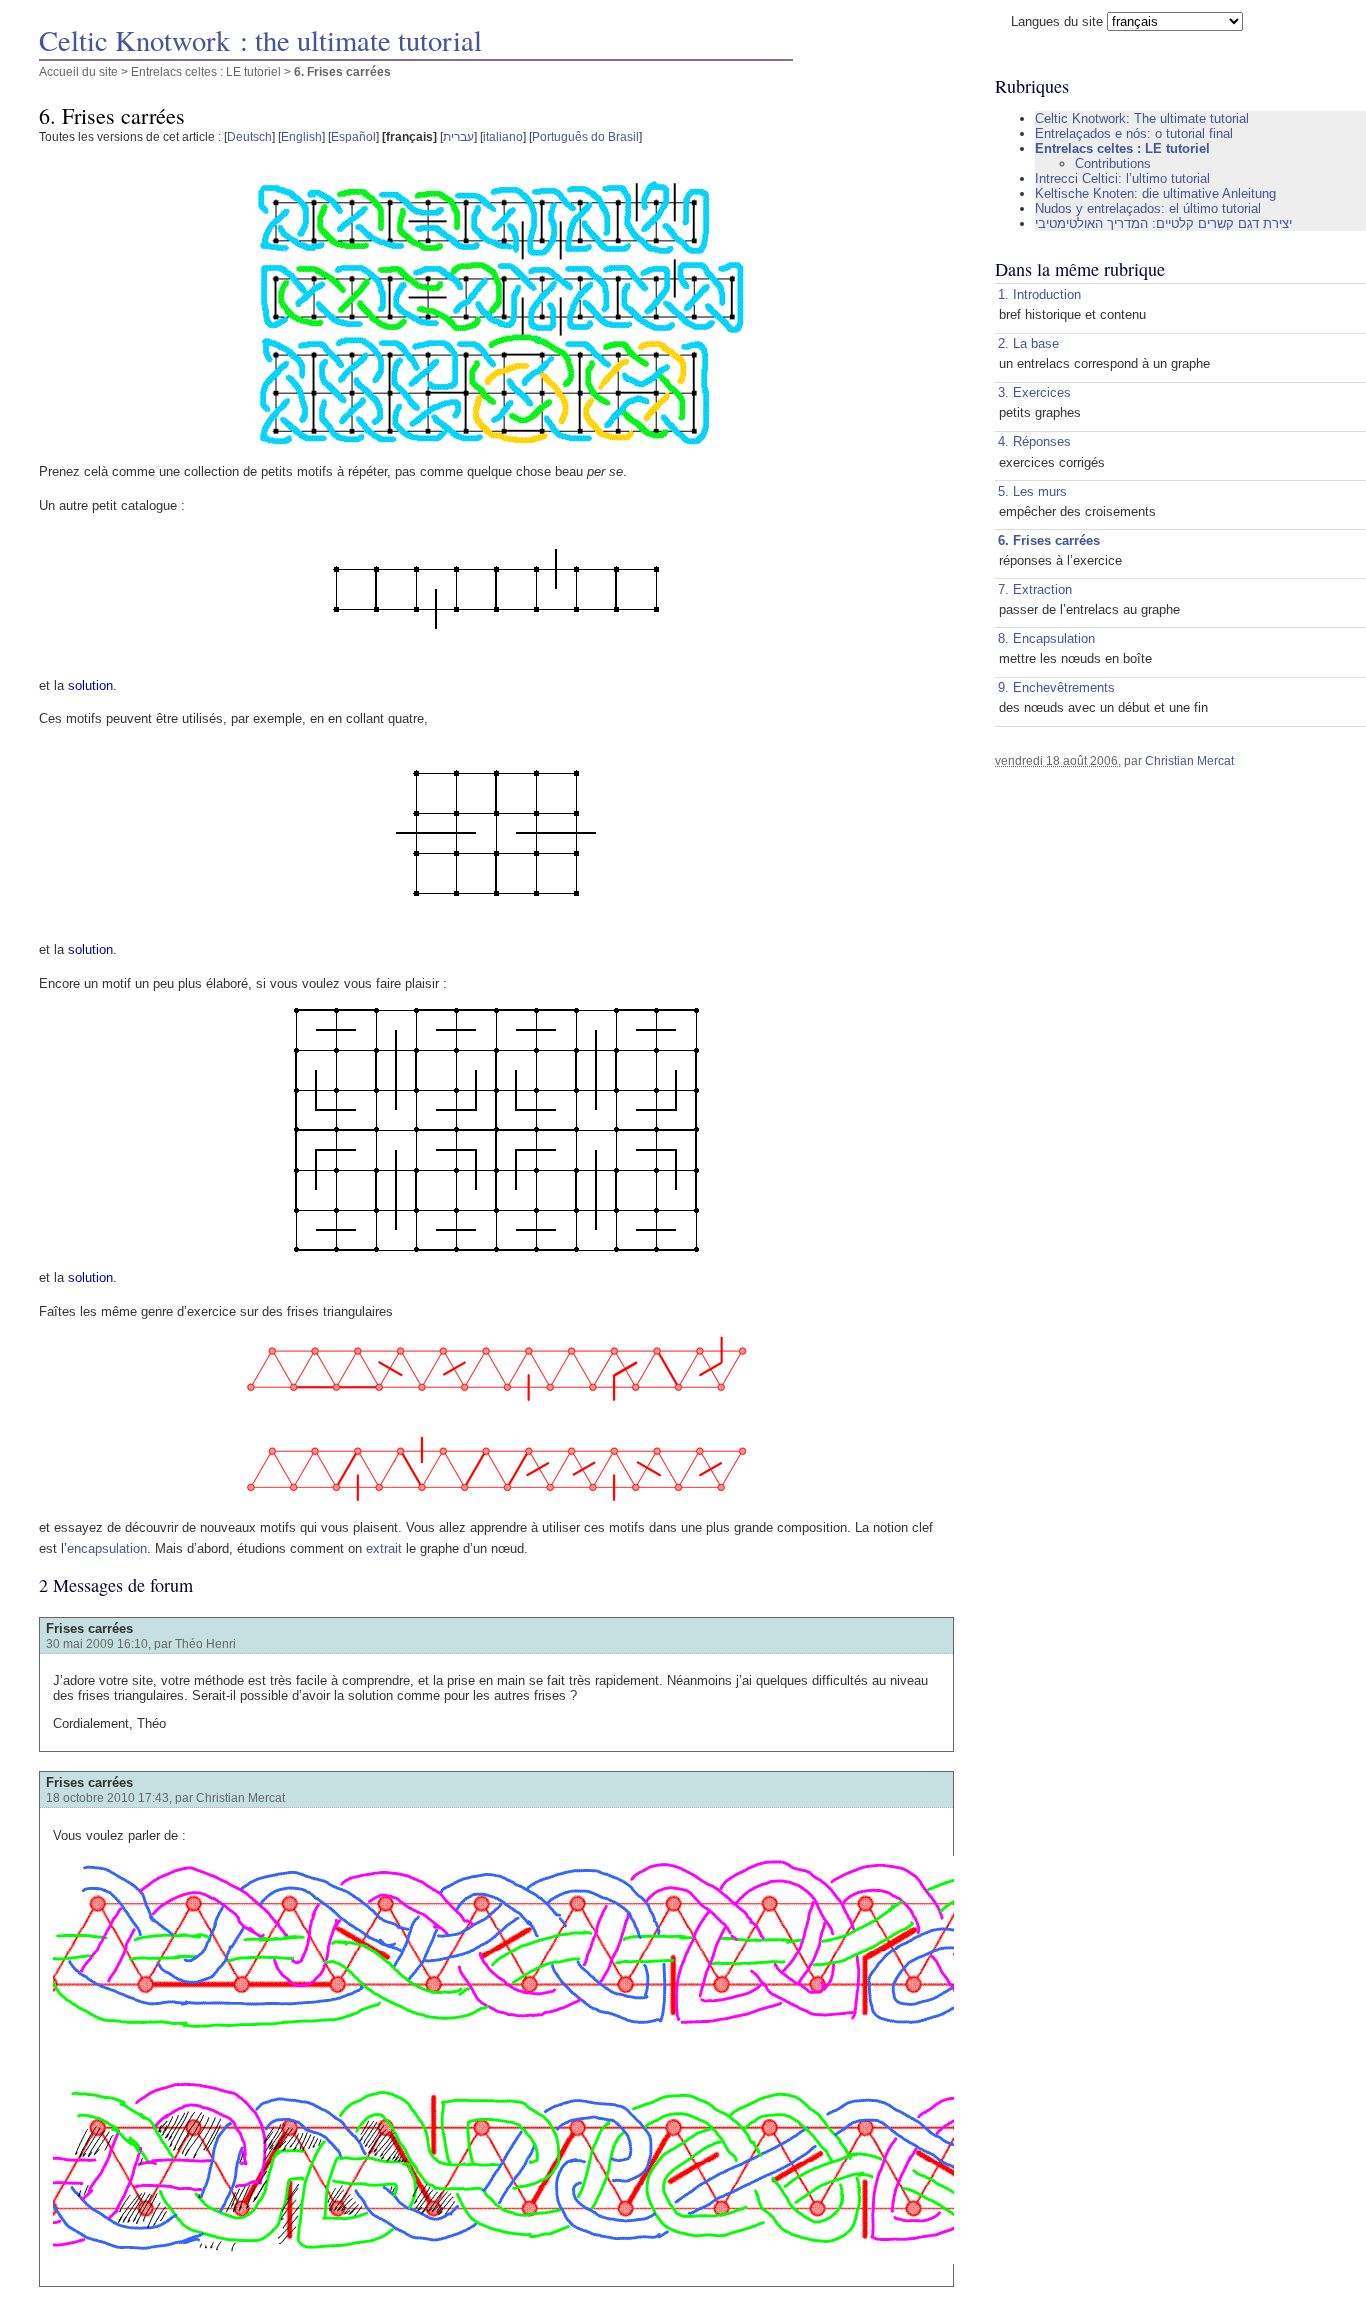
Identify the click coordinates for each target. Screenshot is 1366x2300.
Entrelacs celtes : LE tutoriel (206, 71)
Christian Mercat (1189, 760)
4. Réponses (1034, 441)
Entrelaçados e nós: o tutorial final (1134, 133)
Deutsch (249, 136)
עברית (458, 136)
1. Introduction (1039, 294)
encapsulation (107, 1548)
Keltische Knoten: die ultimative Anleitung (1155, 193)
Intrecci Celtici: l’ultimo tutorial (1122, 178)
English (301, 136)
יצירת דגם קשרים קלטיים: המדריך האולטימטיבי (1163, 223)
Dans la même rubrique (1080, 269)
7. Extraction (1035, 589)
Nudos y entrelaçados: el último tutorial (1148, 208)
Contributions (1113, 163)
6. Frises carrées (1049, 540)
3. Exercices (1034, 392)
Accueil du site (78, 71)
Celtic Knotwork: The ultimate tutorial (1142, 118)
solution (90, 685)
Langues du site (1057, 21)
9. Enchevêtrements (1056, 687)
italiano (503, 136)
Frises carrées (89, 1628)
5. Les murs (1032, 491)
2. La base (1028, 343)
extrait (384, 1548)
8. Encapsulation (1046, 638)
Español (353, 136)
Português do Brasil (585, 136)
